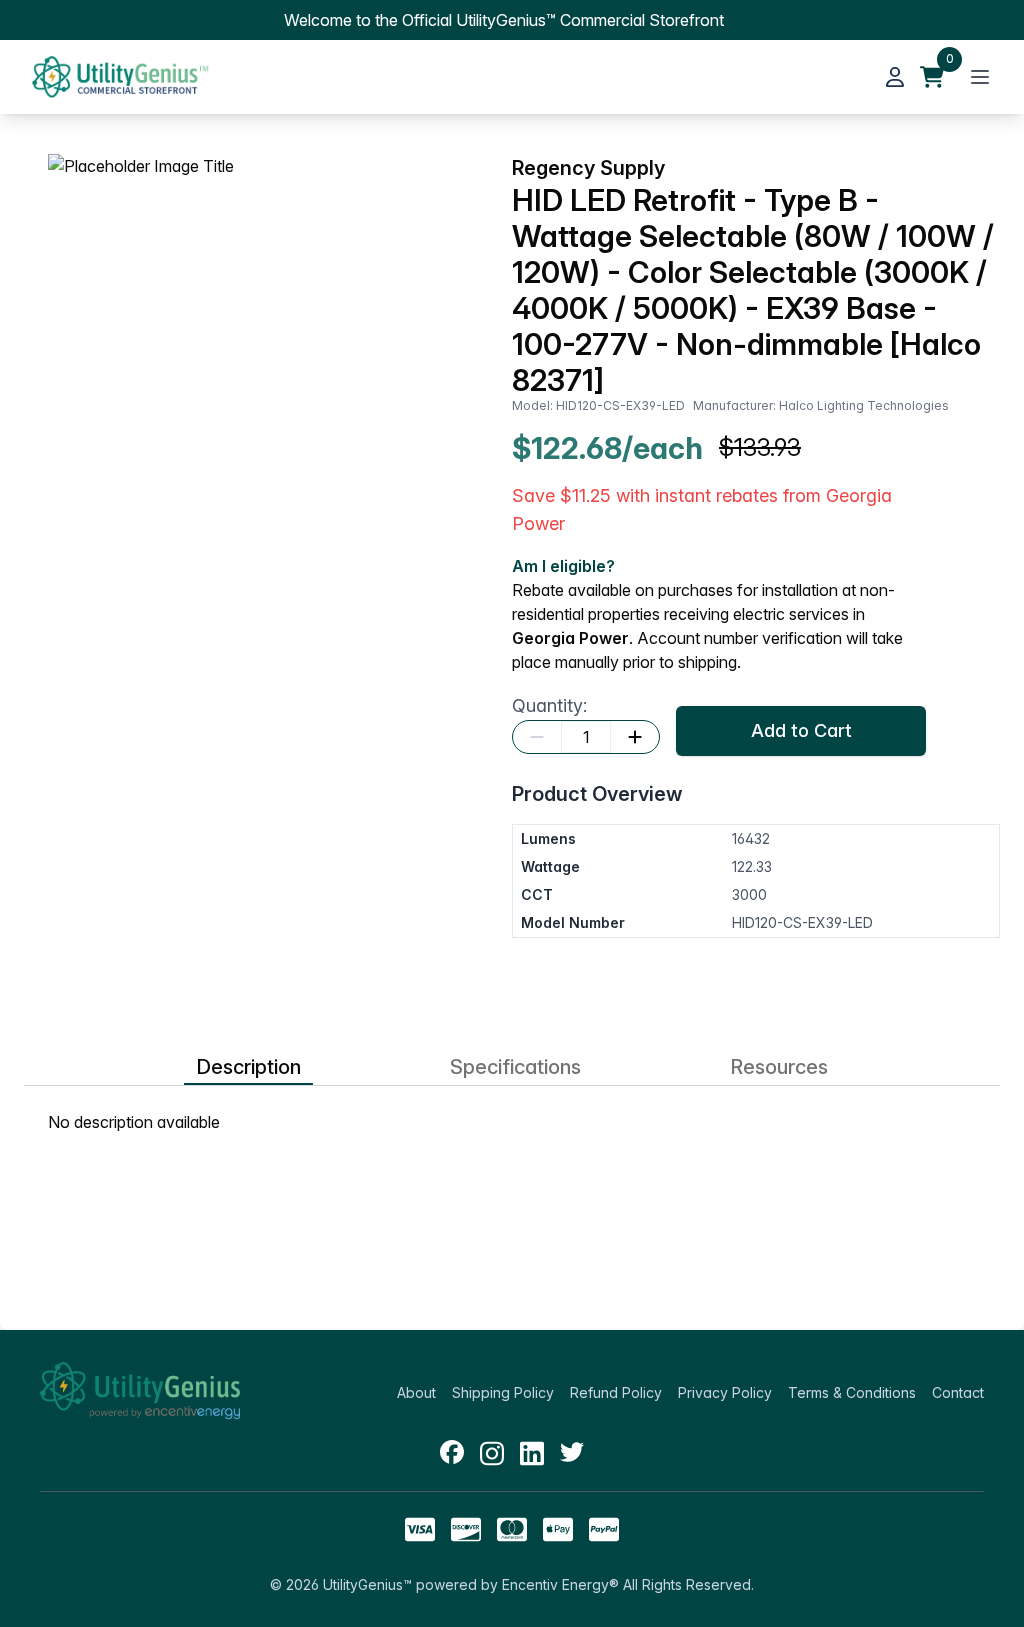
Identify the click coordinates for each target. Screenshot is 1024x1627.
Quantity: (549, 705)
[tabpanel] (512, 1122)
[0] (932, 77)
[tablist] (512, 1068)
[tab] (248, 1067)
